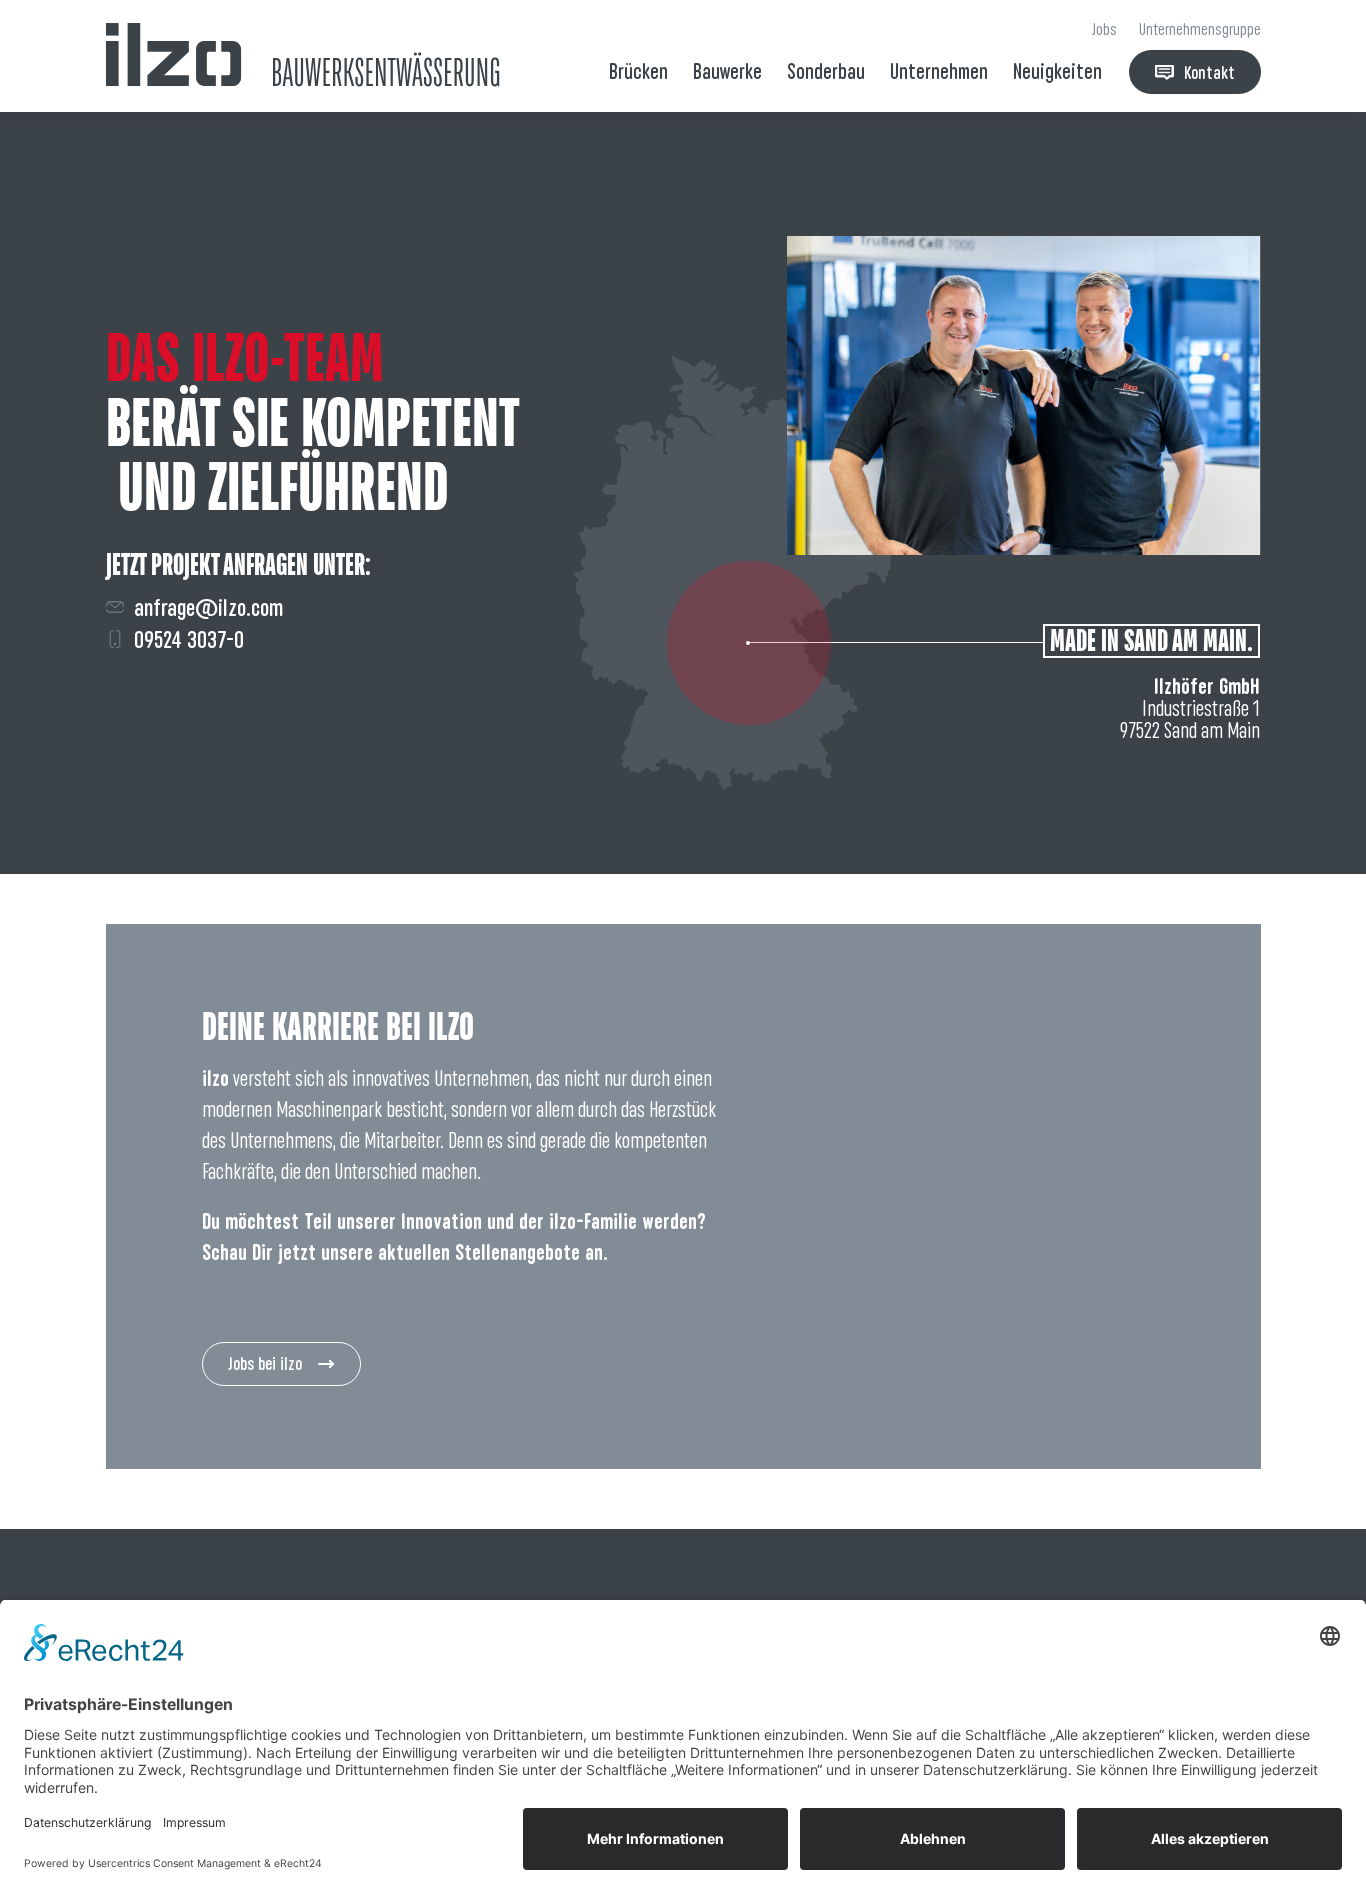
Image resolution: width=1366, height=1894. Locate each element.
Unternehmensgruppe (1200, 29)
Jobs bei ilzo (265, 1363)
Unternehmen (939, 71)
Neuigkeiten (1057, 71)
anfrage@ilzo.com (208, 607)
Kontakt (1209, 72)
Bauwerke (727, 71)
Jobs (1104, 29)
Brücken (638, 71)
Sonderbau (826, 71)
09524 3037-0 (189, 639)
